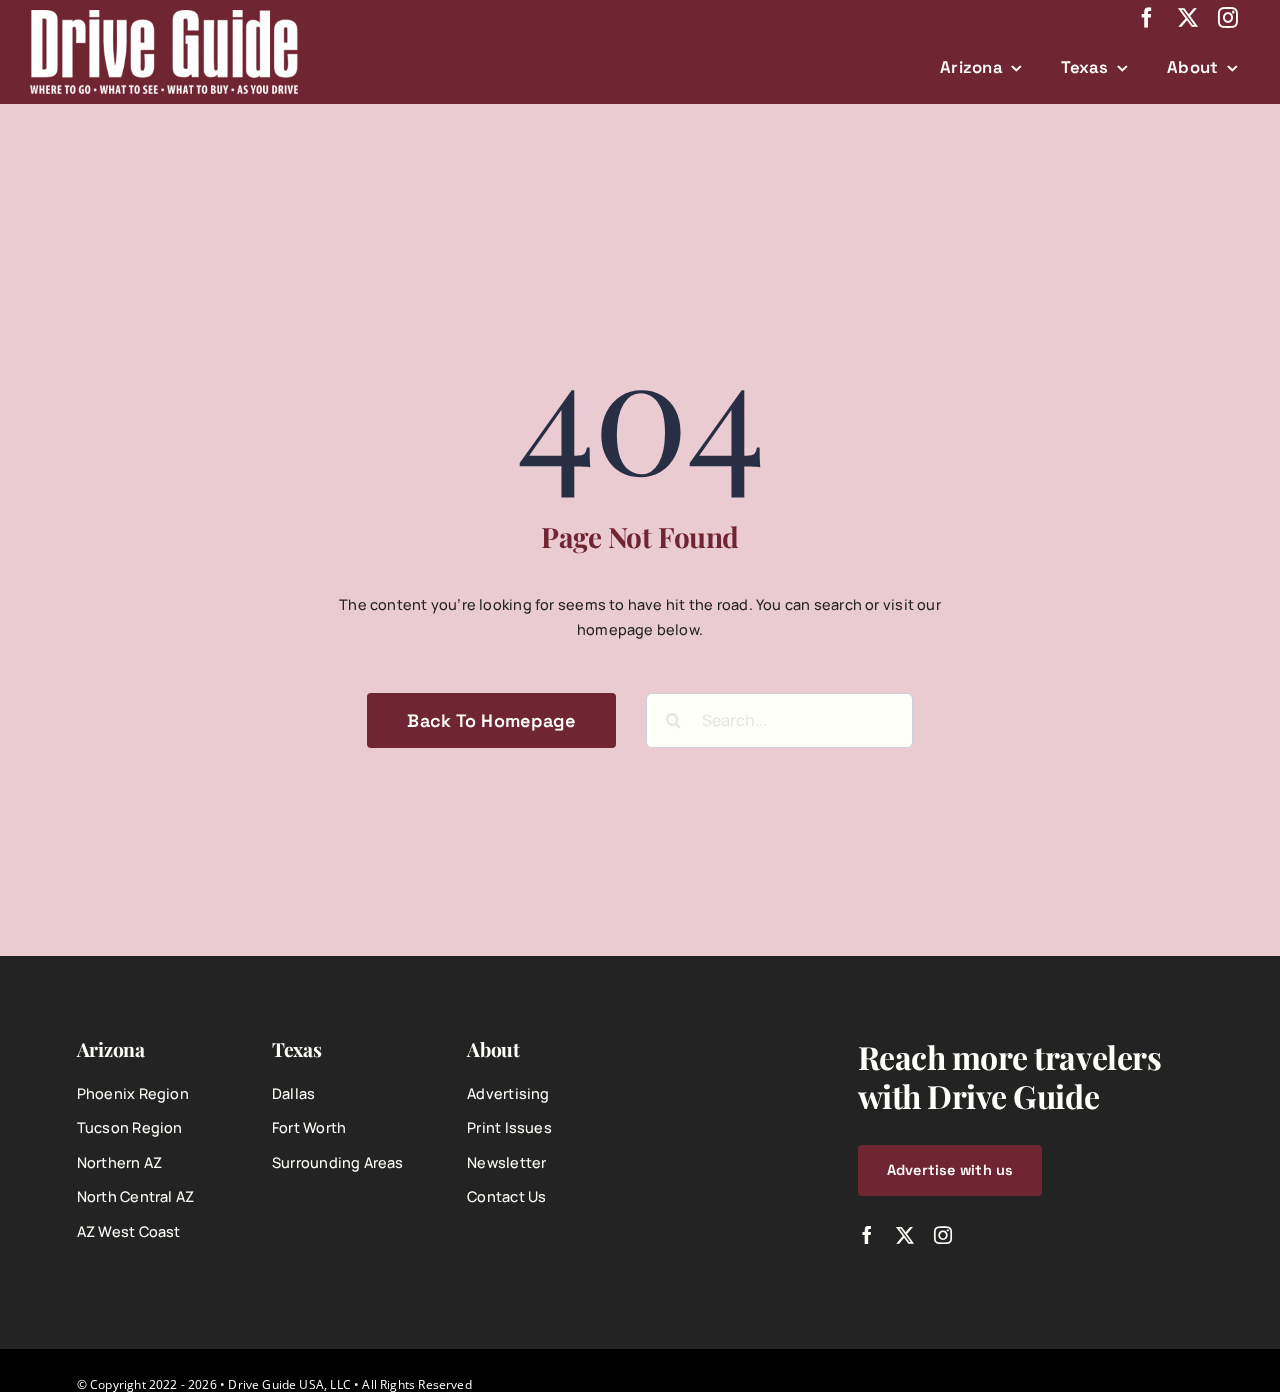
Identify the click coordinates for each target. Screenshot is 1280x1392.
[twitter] (1188, 18)
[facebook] (1147, 18)
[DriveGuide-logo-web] (164, 16)
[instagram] (1228, 18)
